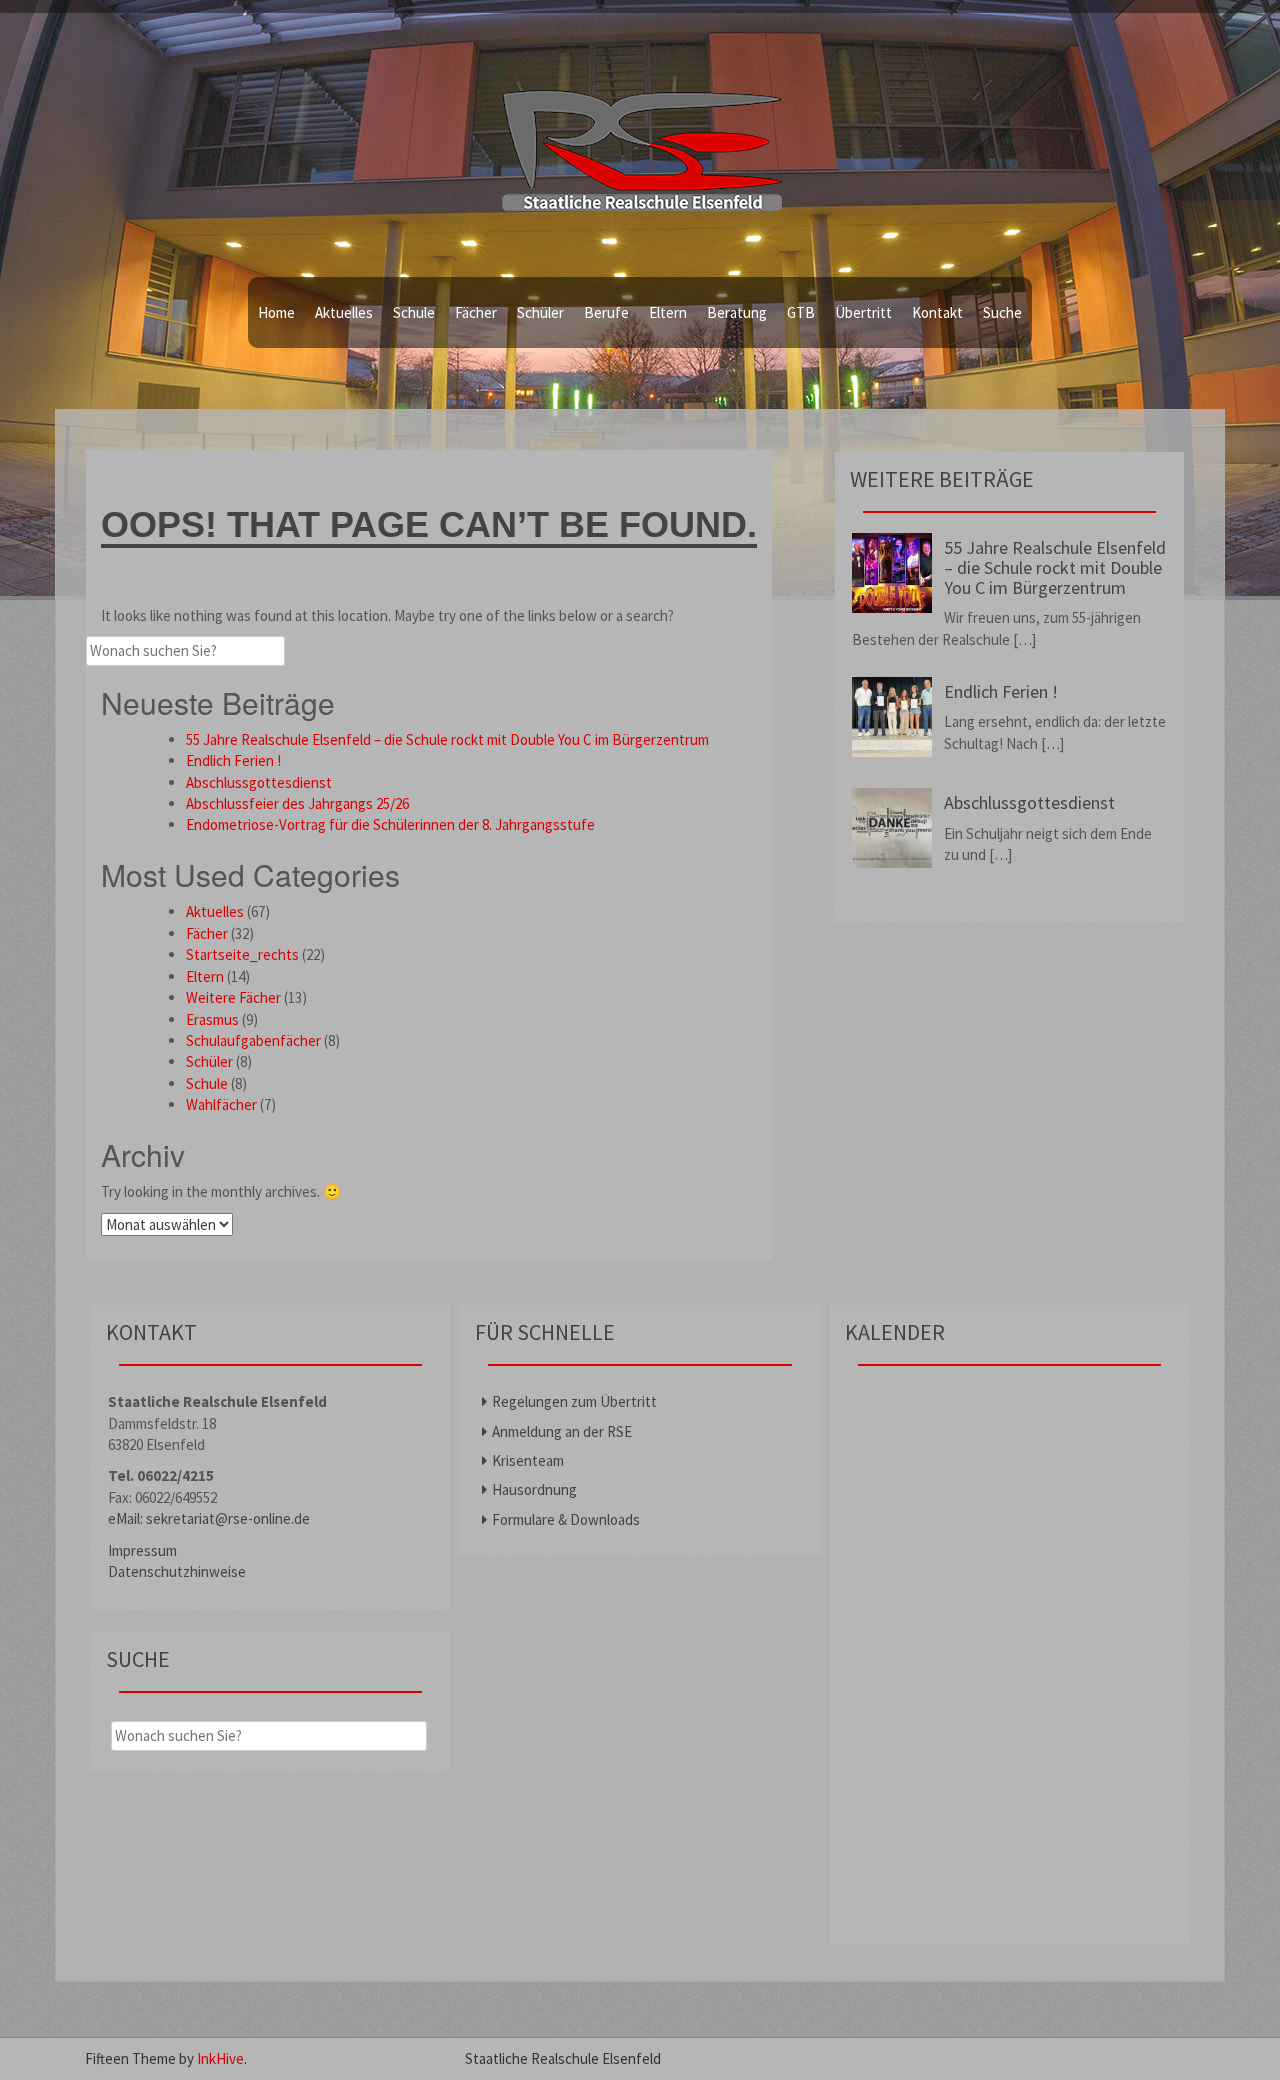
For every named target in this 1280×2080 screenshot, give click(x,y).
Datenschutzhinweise (177, 1571)
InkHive (220, 2058)
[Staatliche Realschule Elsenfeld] (640, 140)
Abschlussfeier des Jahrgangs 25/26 (297, 803)
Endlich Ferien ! (233, 760)
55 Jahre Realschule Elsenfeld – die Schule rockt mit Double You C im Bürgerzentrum (447, 739)
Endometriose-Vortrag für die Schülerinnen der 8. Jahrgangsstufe (390, 824)
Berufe (606, 312)
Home (276, 312)
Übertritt (863, 312)
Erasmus (212, 1019)
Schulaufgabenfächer (253, 1040)
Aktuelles (344, 312)
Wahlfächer (221, 1104)
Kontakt (937, 312)
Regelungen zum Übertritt (574, 1401)
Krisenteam (528, 1460)
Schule (414, 312)
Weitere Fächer (233, 997)
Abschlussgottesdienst (259, 782)
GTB (801, 312)
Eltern (668, 312)
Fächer (476, 312)
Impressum (142, 1550)
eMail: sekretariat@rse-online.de (209, 1518)
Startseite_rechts (242, 954)
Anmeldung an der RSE (562, 1431)
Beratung (737, 312)
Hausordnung (534, 1489)
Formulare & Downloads (566, 1519)
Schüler (540, 312)
